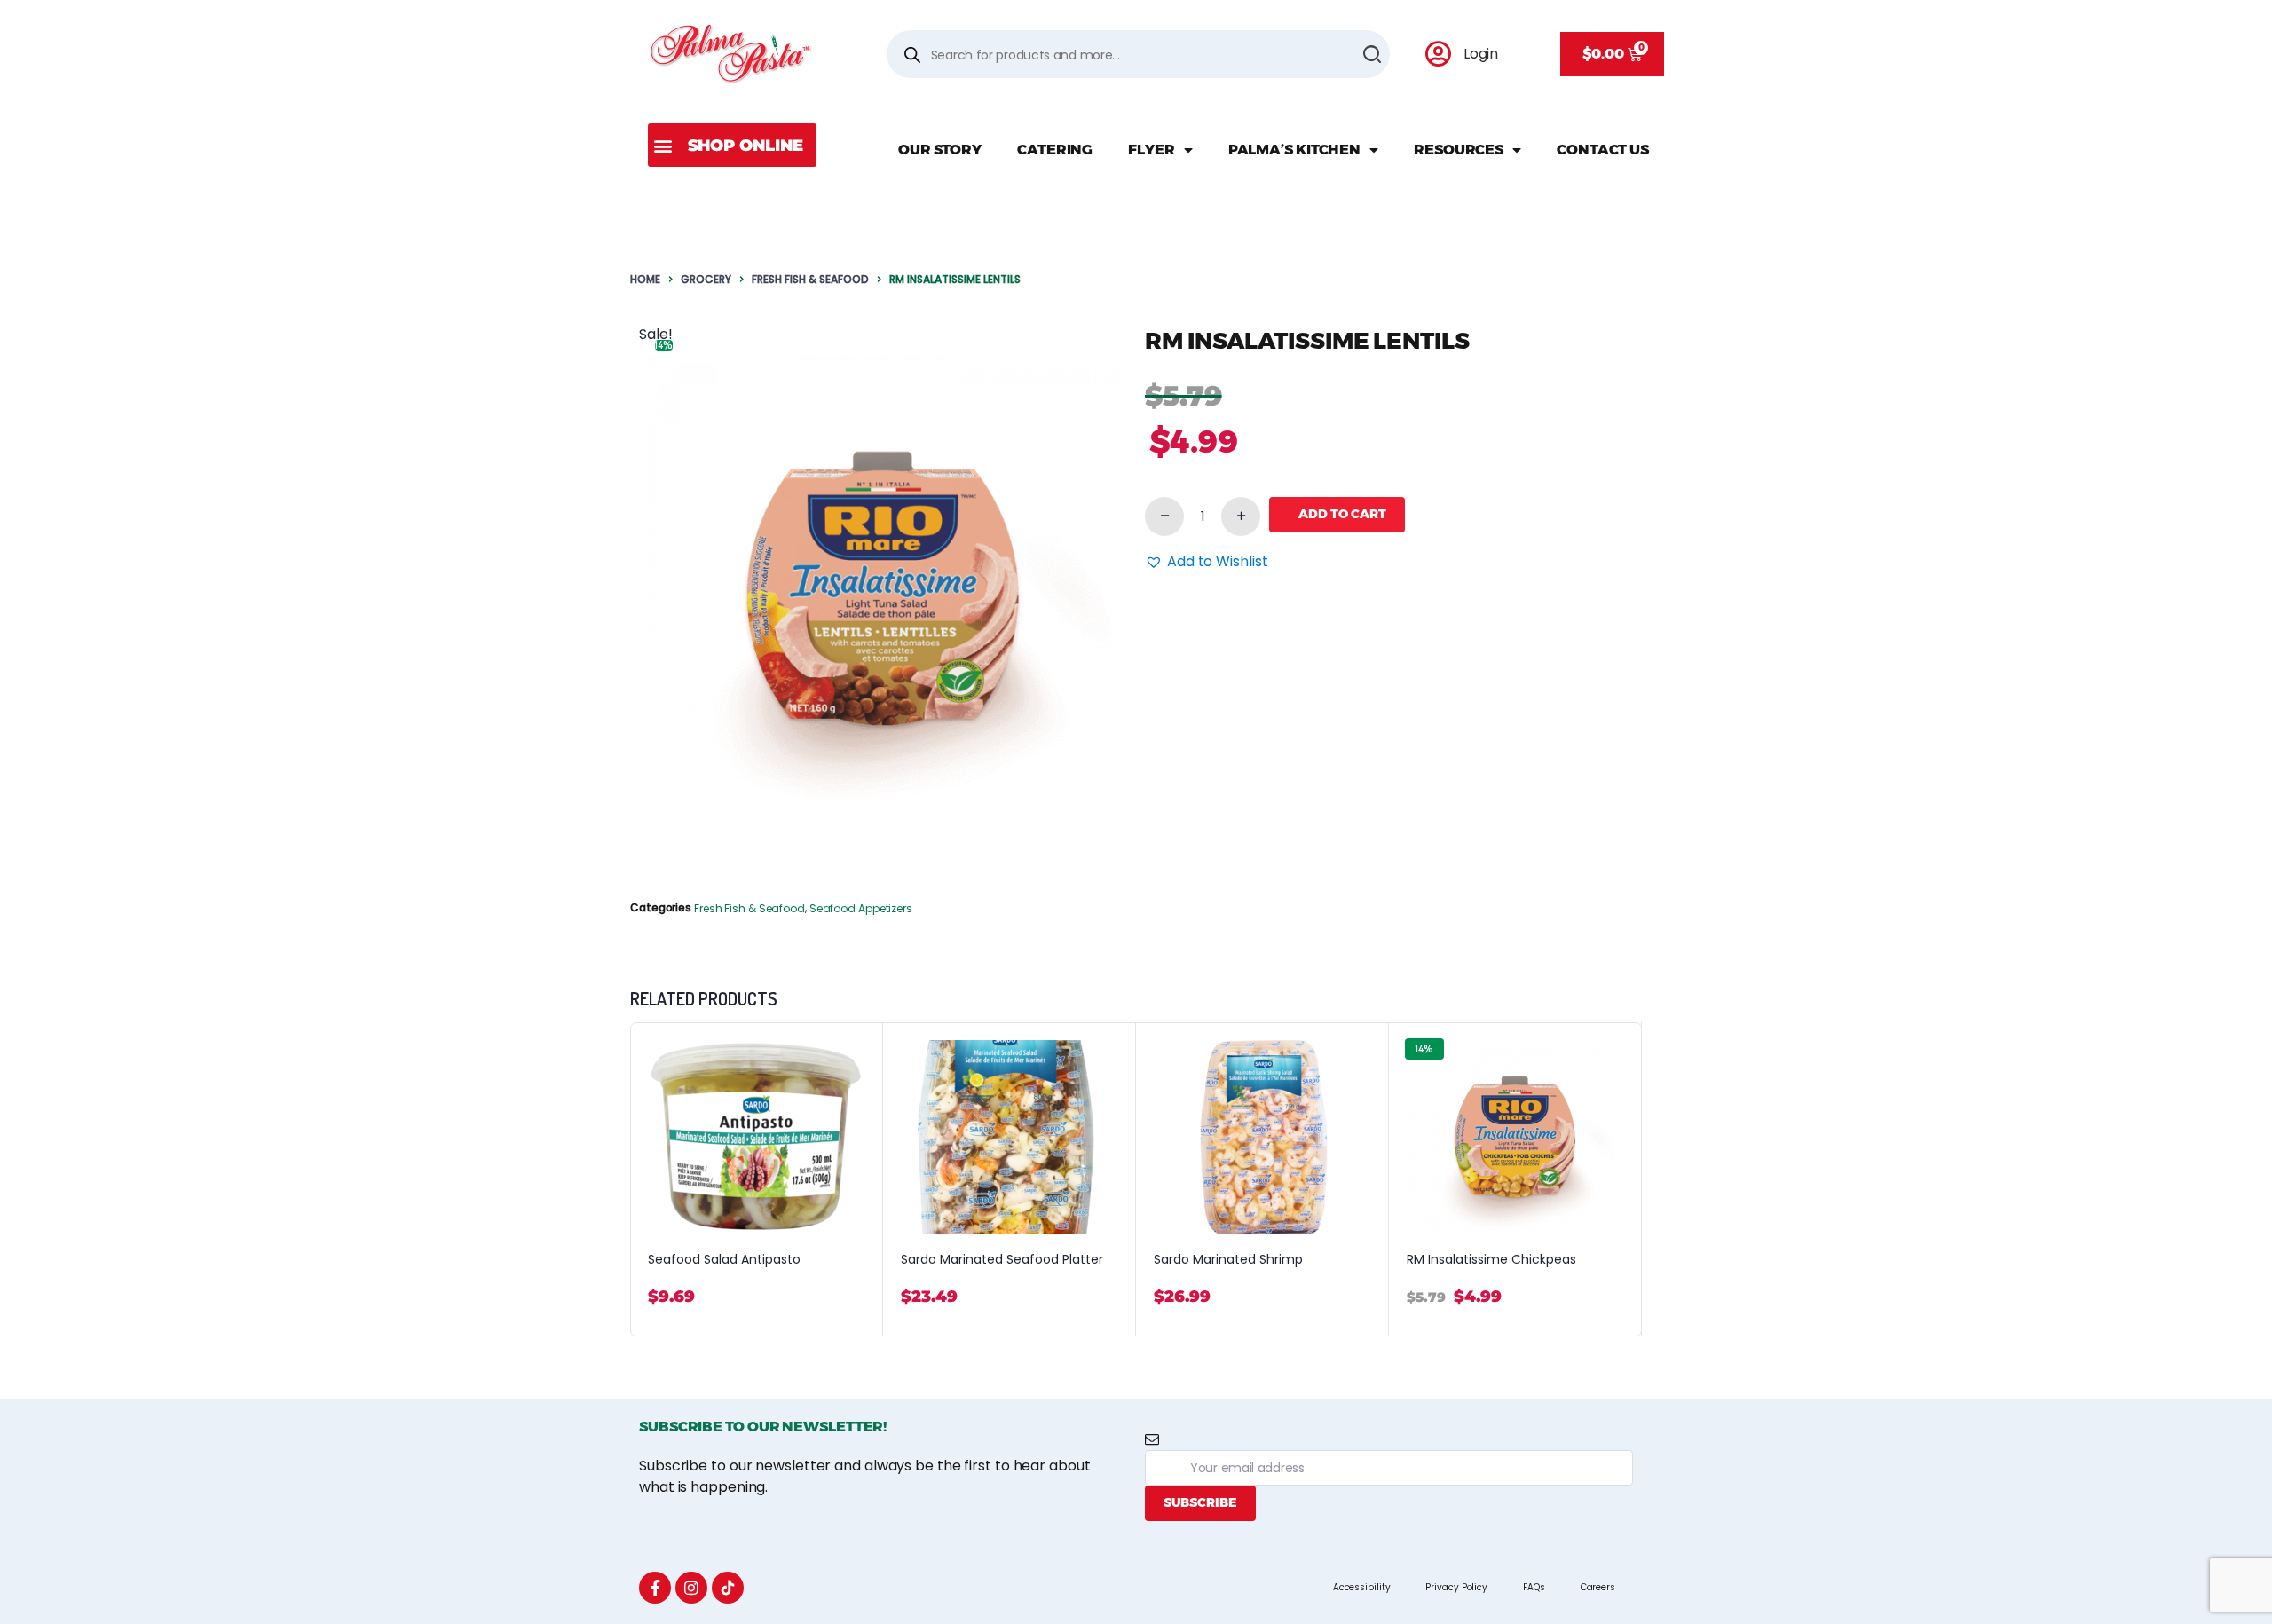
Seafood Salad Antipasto (724, 1260)
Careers (1598, 1587)
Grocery (706, 279)
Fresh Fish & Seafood (810, 279)
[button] (732, 145)
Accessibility (1362, 1587)
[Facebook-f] (655, 1588)
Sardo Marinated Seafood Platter (1002, 1260)
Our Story (940, 150)
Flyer (1152, 150)
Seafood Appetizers (861, 908)
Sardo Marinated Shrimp (1228, 1260)
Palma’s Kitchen (1295, 150)
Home (645, 279)
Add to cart (1342, 514)
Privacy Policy (1456, 1587)
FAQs (1534, 1587)
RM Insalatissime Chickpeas (1491, 1260)
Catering (1055, 150)
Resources (1459, 150)
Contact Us (1603, 150)
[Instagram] (691, 1588)
